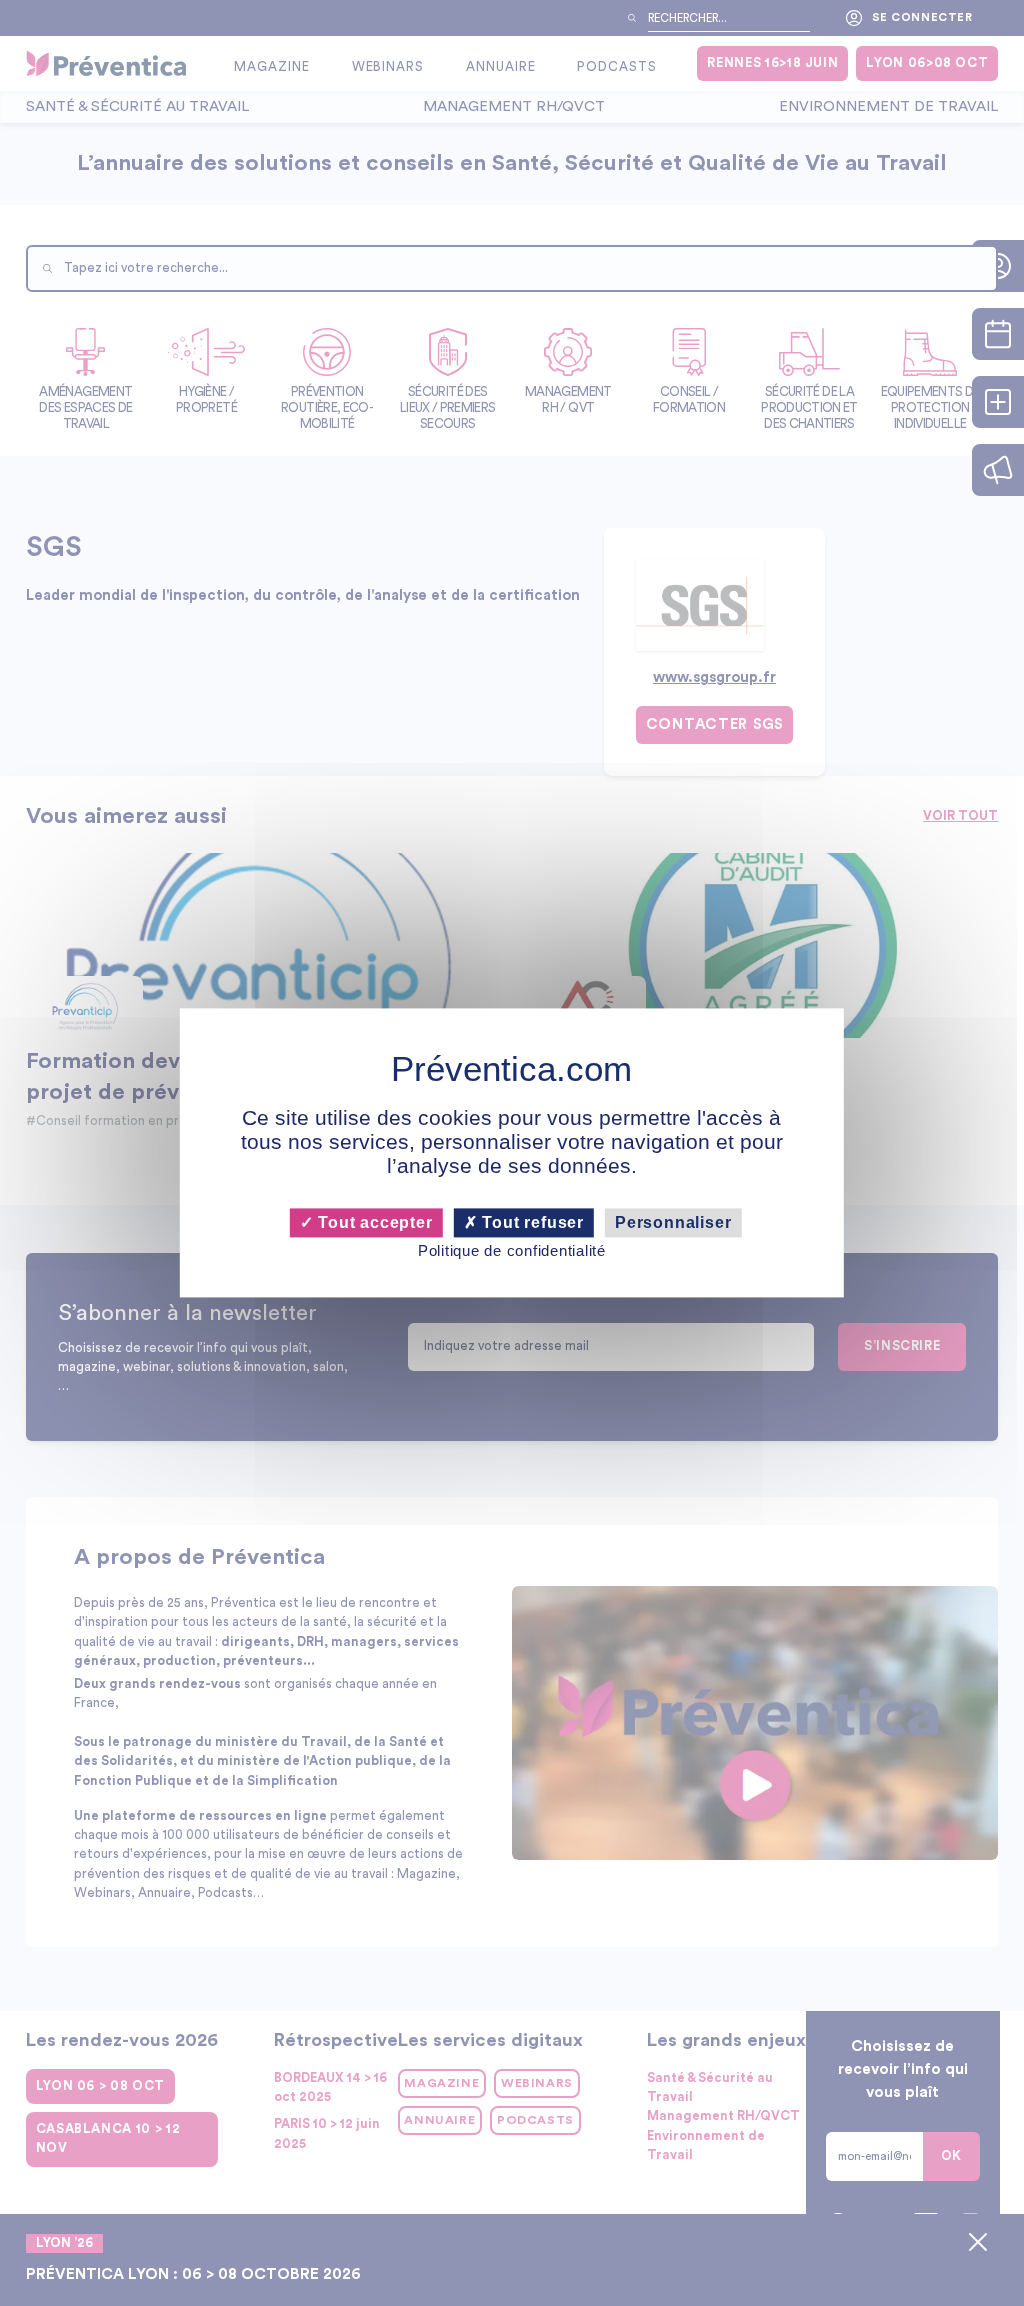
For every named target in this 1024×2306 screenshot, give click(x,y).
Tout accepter (372, 1222)
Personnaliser (673, 1222)
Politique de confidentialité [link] (512, 1250)
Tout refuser (531, 1222)
